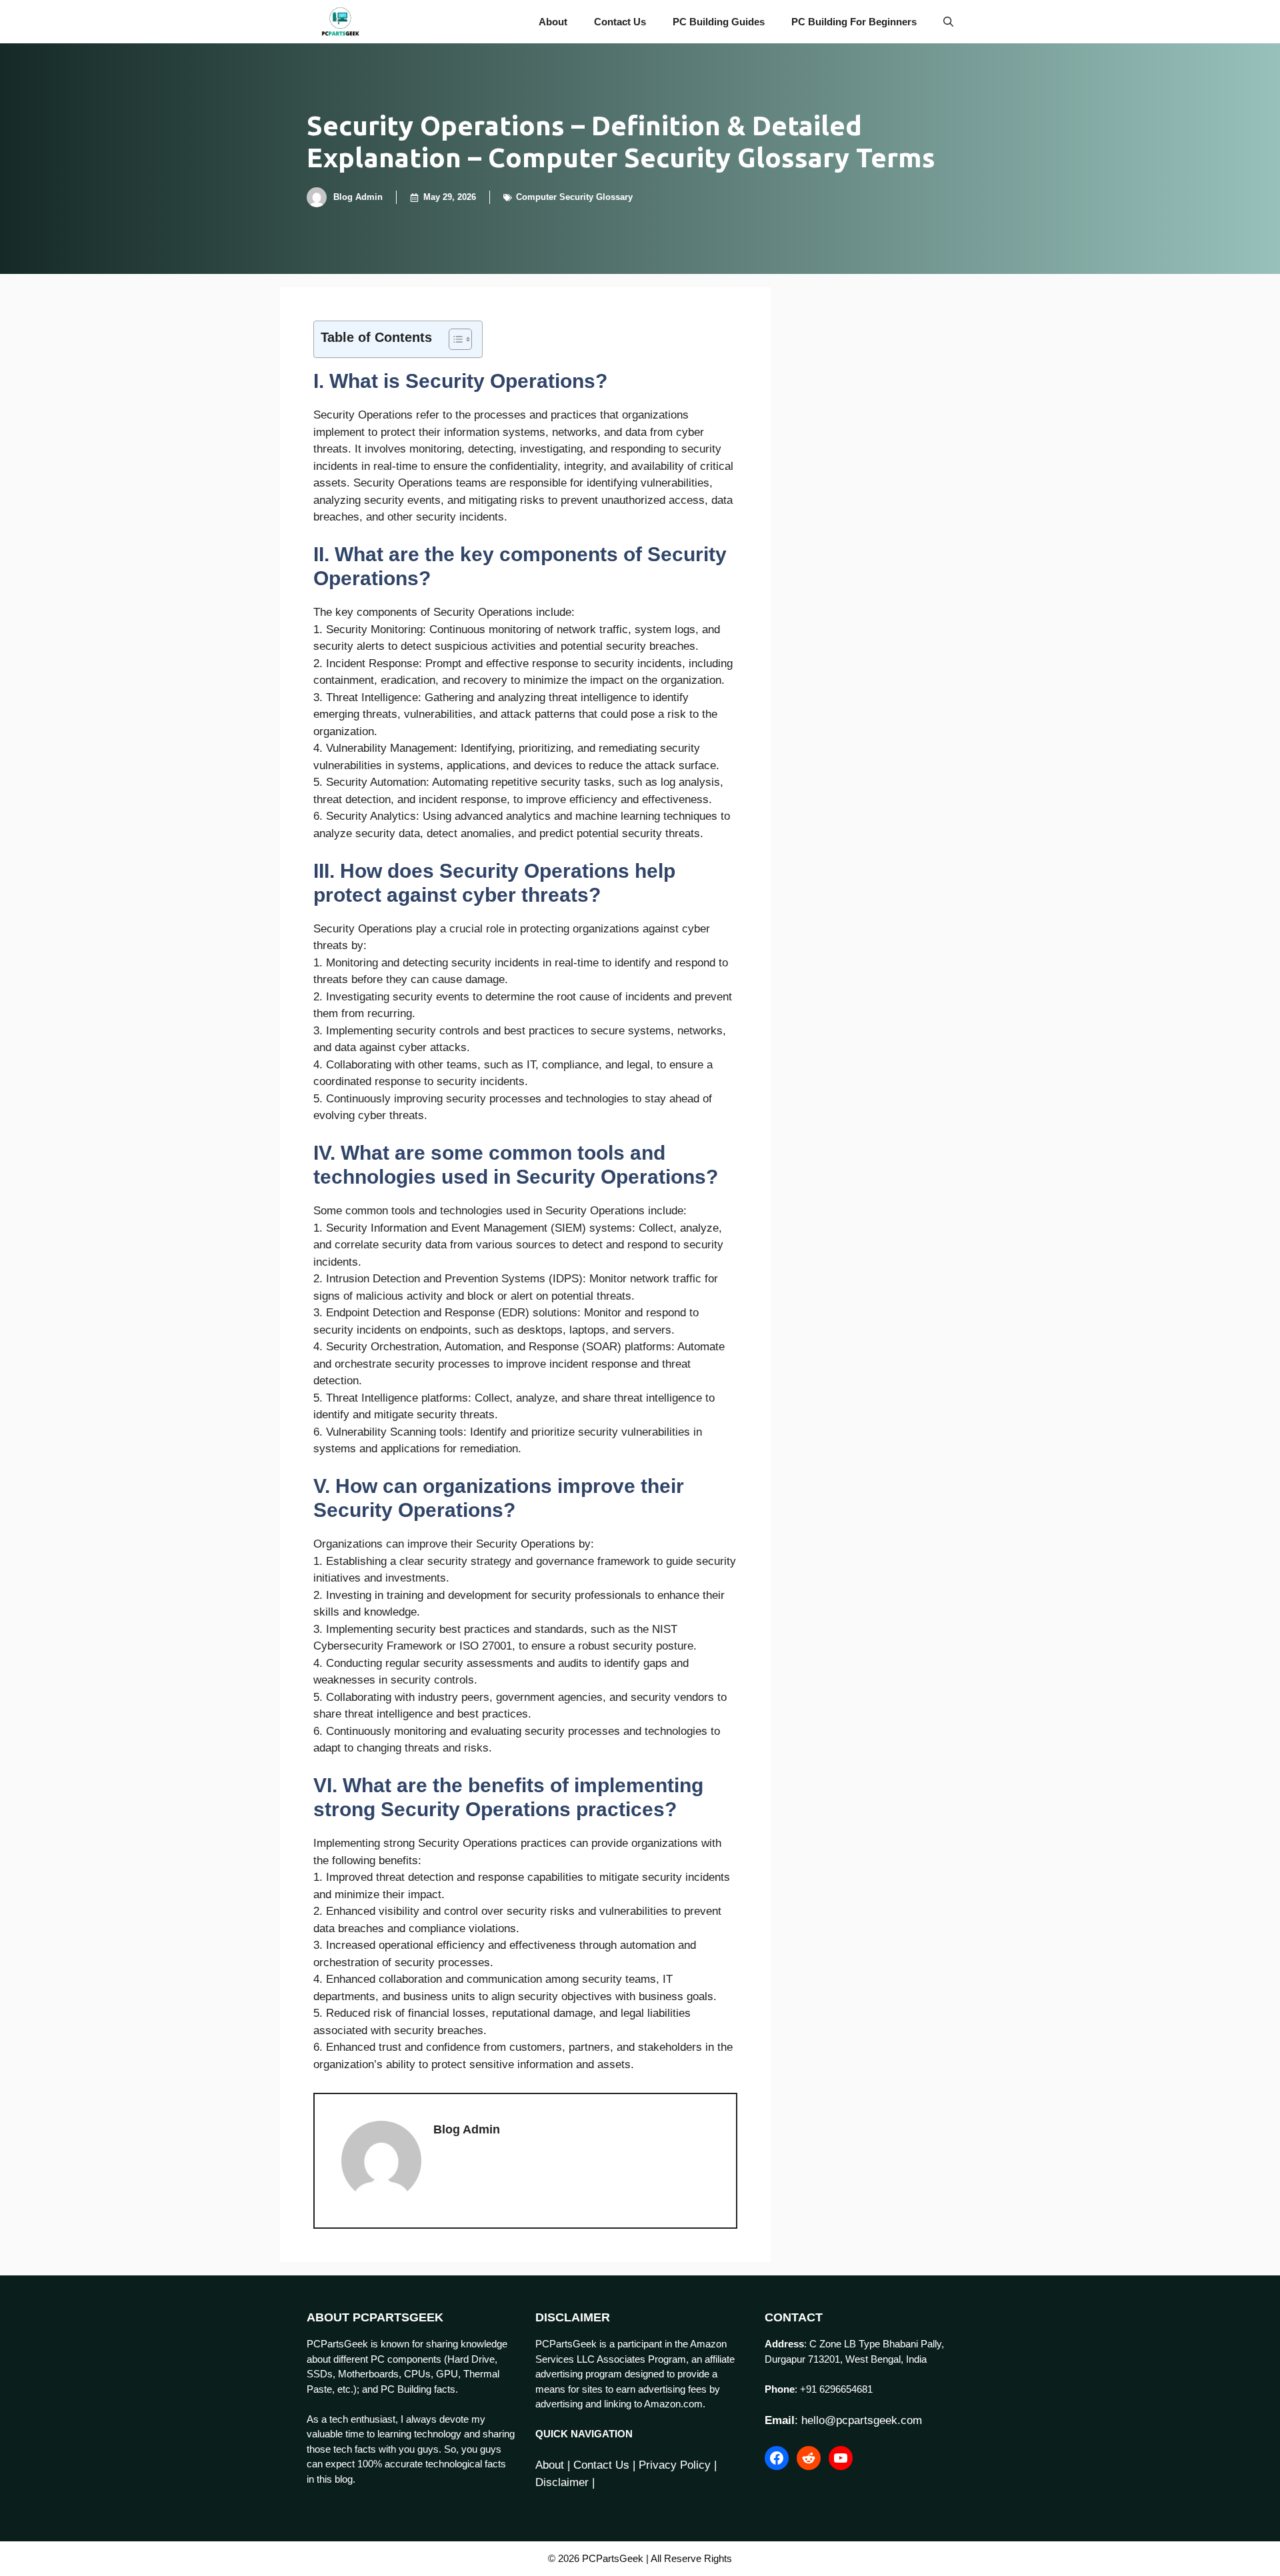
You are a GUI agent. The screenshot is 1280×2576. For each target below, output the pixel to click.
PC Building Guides (719, 22)
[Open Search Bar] (948, 22)
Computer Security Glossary (574, 197)
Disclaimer (562, 2482)
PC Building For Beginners (854, 22)
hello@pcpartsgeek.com (862, 2420)
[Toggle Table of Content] (454, 339)
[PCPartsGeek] (340, 22)
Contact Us (620, 22)
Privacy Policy (675, 2465)
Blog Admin (358, 197)
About (553, 22)
